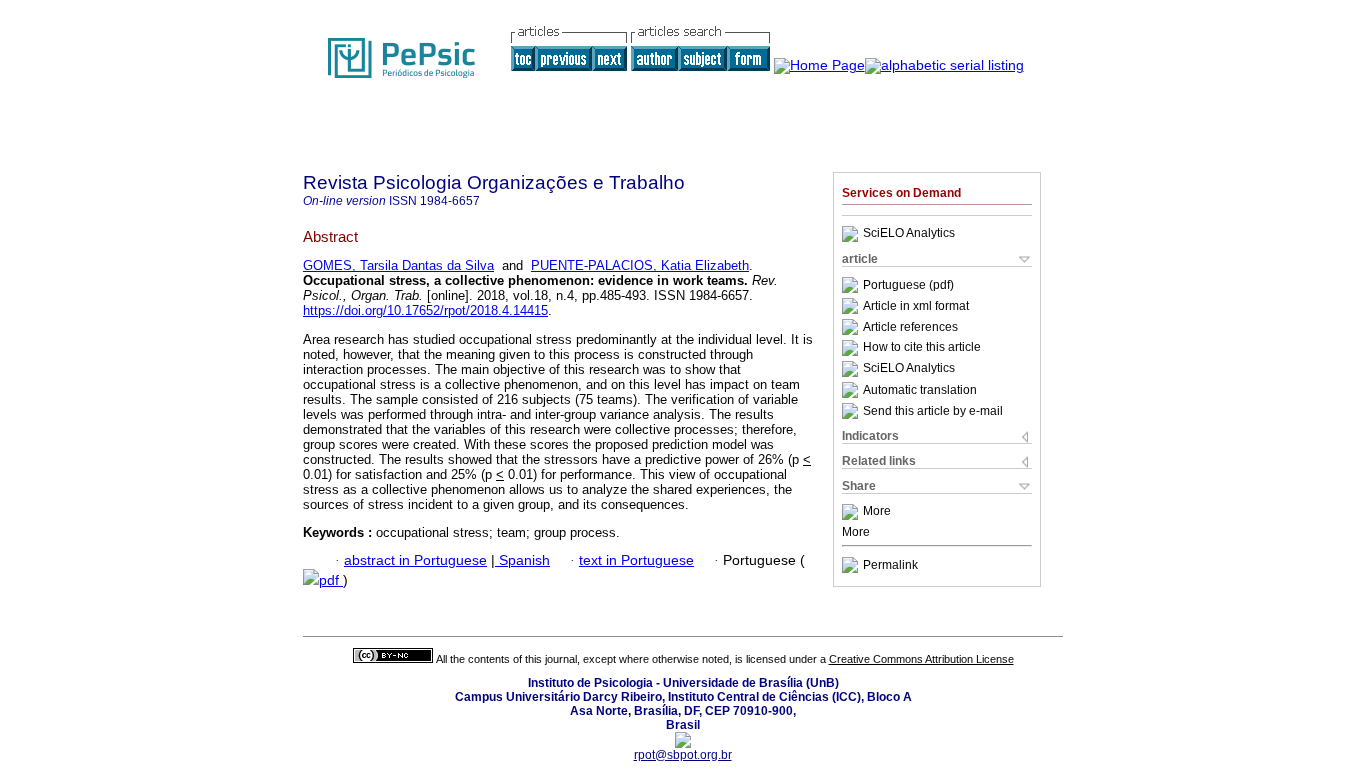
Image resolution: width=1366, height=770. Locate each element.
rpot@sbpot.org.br (683, 755)
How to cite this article (922, 348)
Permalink (890, 565)
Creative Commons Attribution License (921, 659)
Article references (910, 327)
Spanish (522, 560)
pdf (331, 580)
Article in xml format (916, 306)
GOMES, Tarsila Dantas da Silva (398, 265)
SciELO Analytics (909, 234)
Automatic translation (920, 390)
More (877, 512)
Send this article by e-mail (933, 411)
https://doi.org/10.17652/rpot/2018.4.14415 (425, 310)
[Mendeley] (852, 512)
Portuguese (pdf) (908, 285)
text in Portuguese (636, 560)
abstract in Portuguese (415, 560)
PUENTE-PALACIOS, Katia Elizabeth (640, 265)
